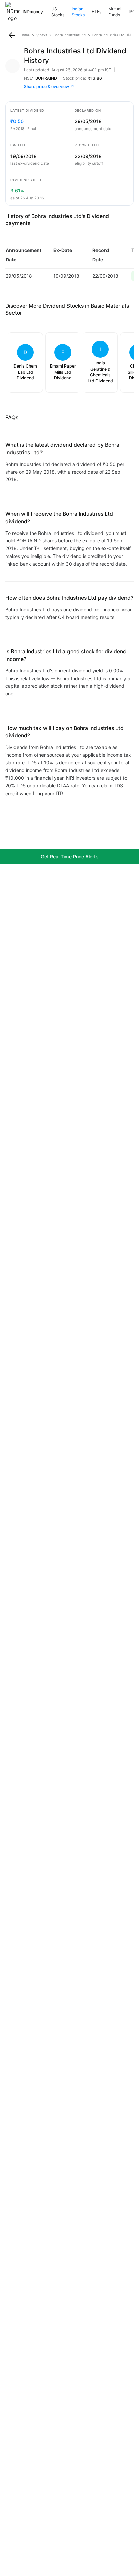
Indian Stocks (78, 12)
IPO (132, 12)
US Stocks (58, 12)
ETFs (96, 12)
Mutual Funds (115, 12)
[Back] (12, 35)
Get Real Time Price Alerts (70, 857)
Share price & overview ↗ (49, 86)
